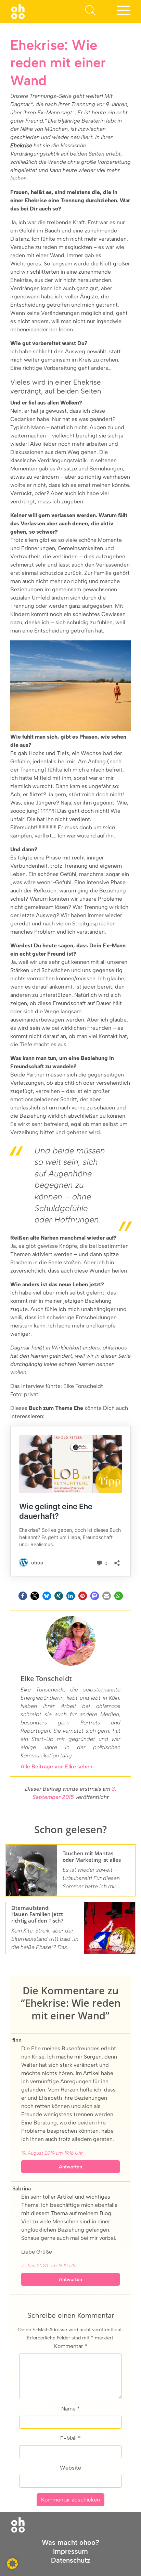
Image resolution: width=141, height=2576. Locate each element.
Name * (70, 2409)
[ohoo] (18, 11)
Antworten (70, 2167)
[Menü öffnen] (124, 12)
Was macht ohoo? (70, 2542)
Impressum (70, 2551)
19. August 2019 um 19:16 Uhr (52, 2153)
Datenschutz (71, 2560)
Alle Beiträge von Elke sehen (56, 1766)
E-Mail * (70, 2438)
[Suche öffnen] (90, 12)
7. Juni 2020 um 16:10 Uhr (49, 2266)
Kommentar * (71, 2346)
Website (70, 2468)
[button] (23, 1596)
